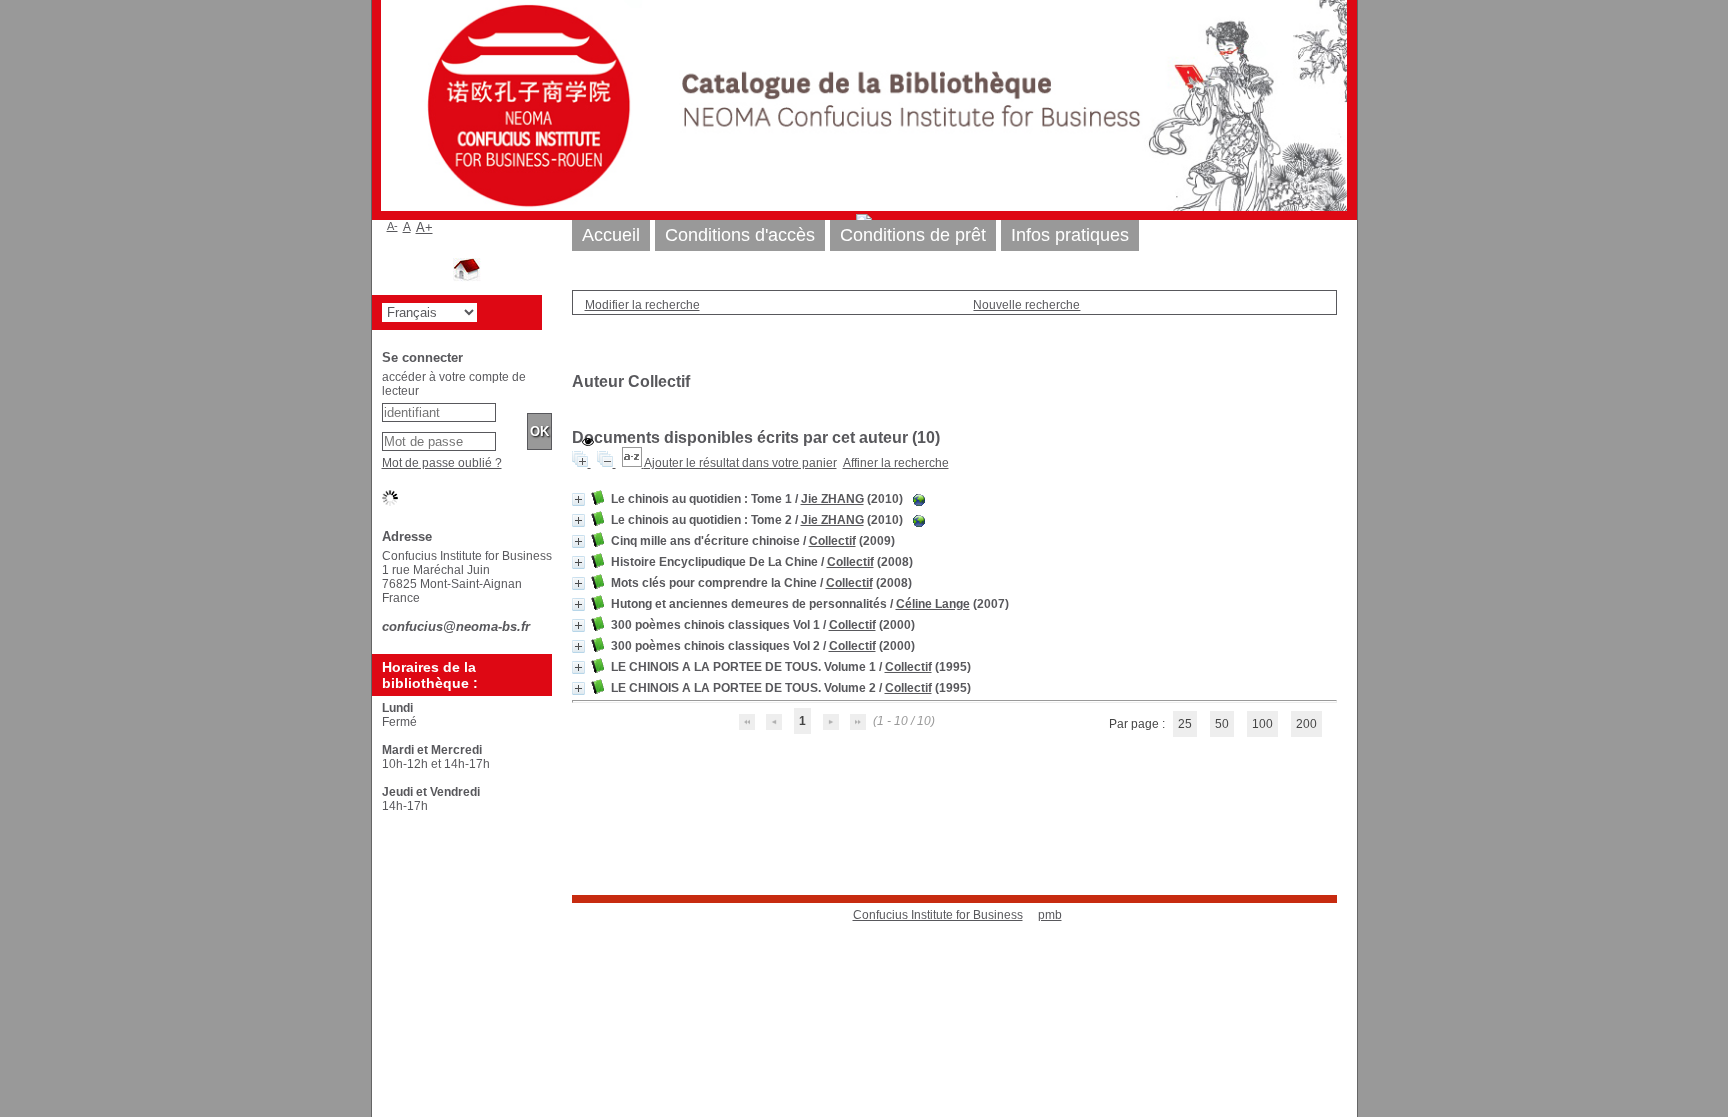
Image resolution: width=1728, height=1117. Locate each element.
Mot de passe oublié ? (442, 463)
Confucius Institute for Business (938, 915)
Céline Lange (933, 604)
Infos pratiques (1070, 235)
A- (392, 226)
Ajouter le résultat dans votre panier (740, 463)
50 (1222, 724)
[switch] (588, 442)
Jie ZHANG (832, 499)
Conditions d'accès (740, 235)
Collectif (832, 541)
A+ (424, 227)
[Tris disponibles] (633, 463)
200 (1306, 724)
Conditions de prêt (913, 235)
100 (1262, 724)
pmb (1050, 915)
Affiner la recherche (896, 463)
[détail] (578, 499)
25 (1185, 724)
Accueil (611, 235)
